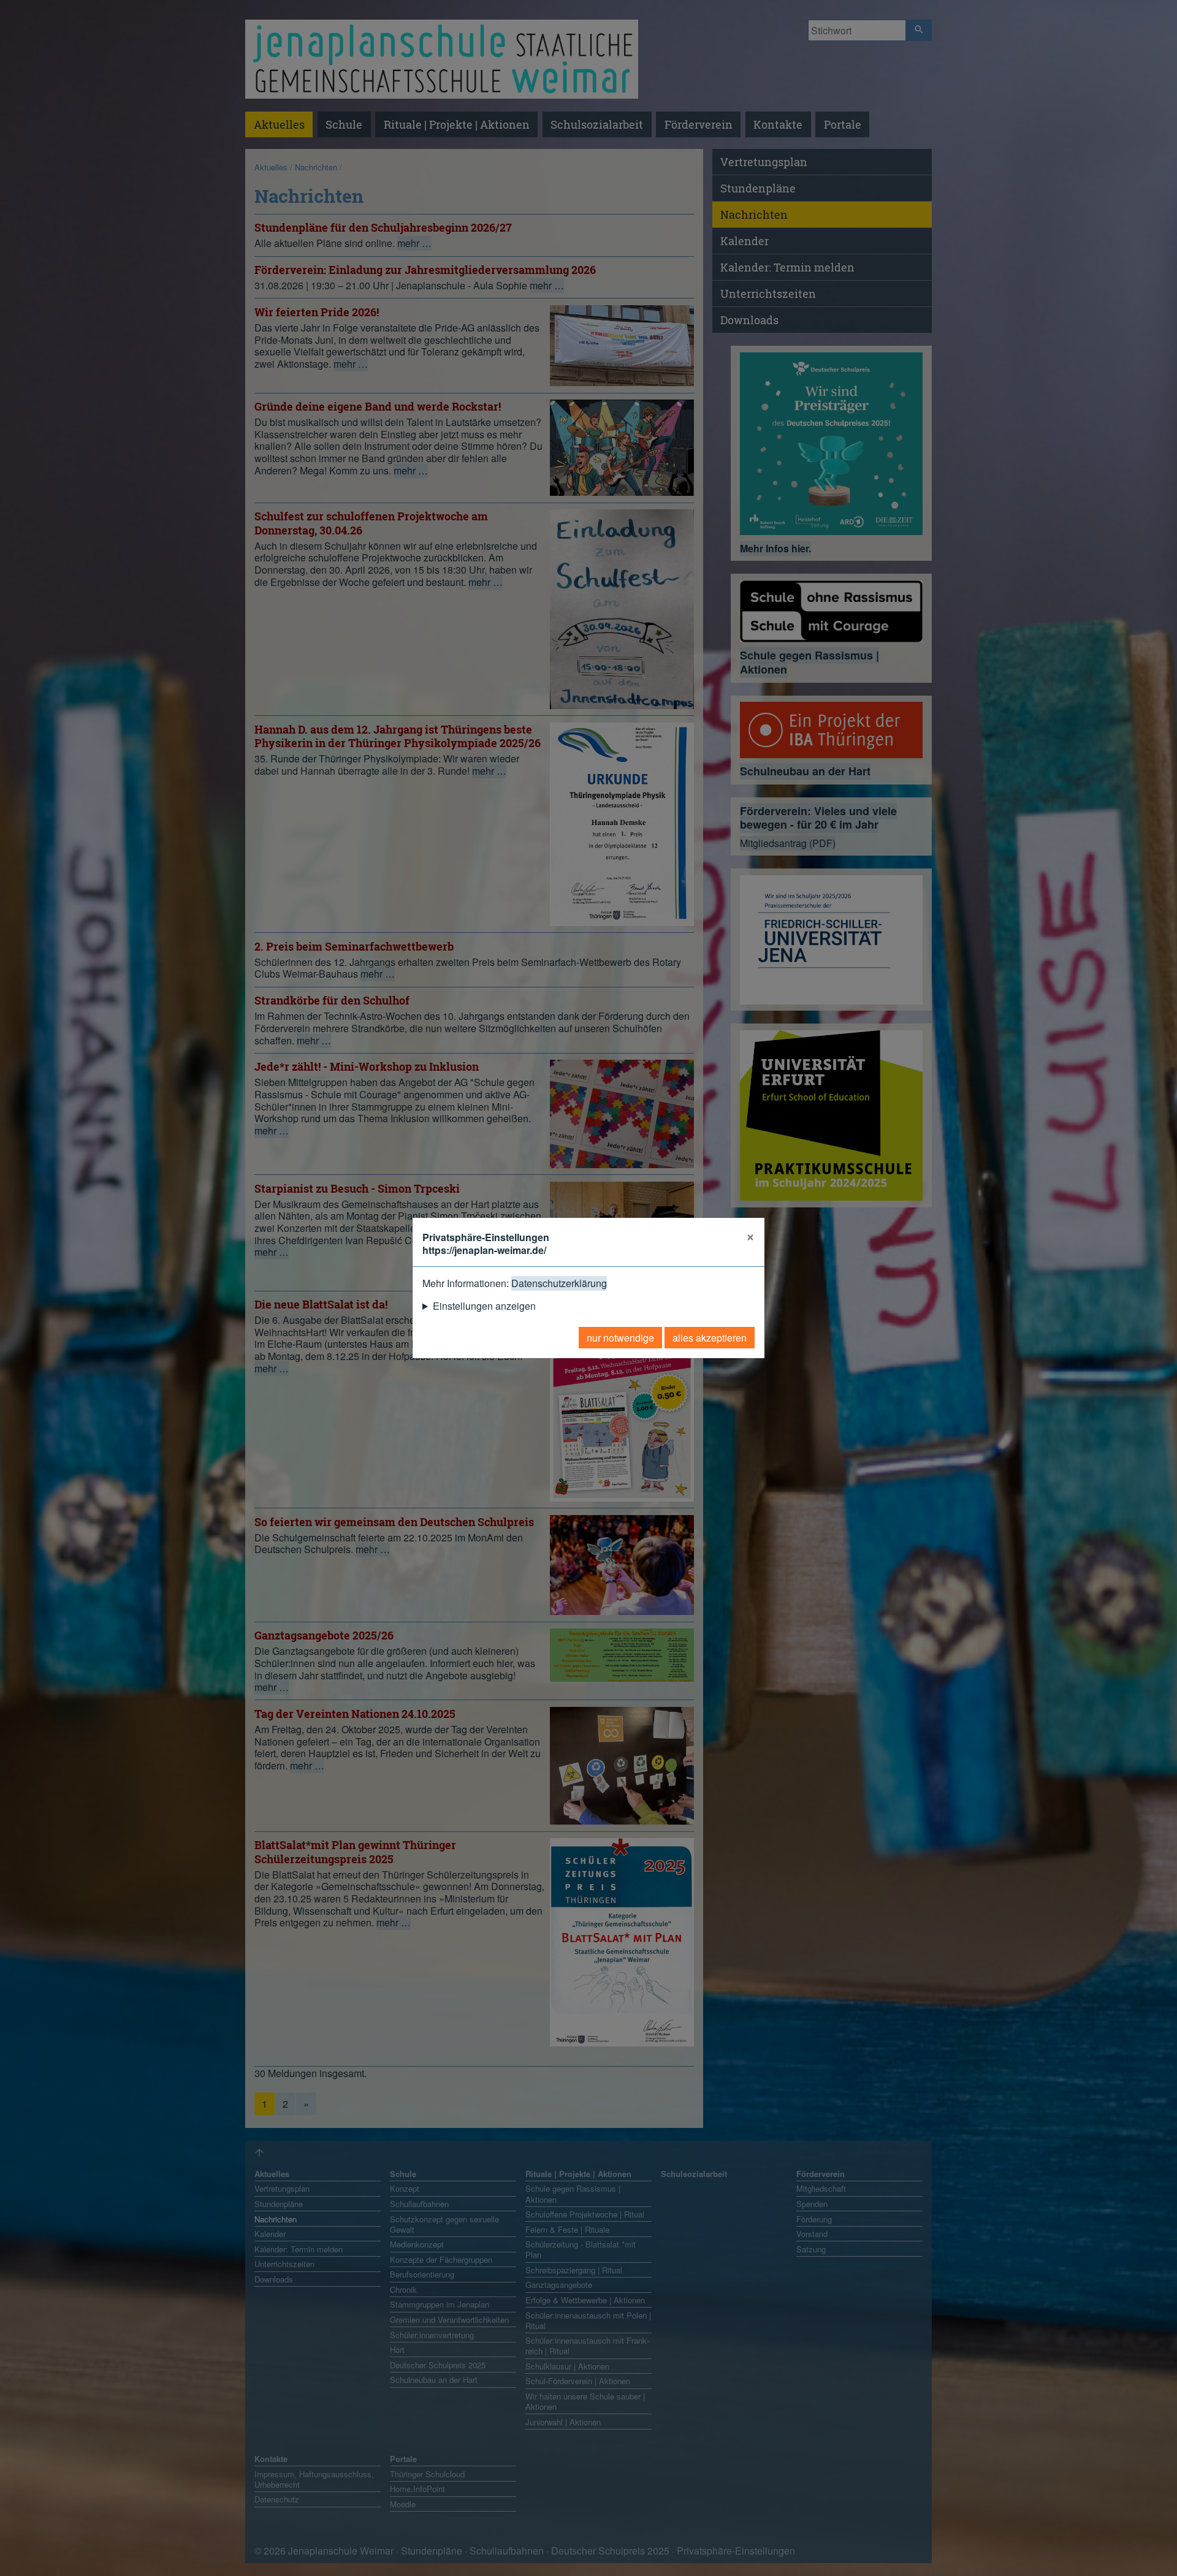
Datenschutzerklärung (559, 1283)
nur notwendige (620, 1338)
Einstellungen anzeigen (484, 1306)
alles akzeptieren (710, 1338)
